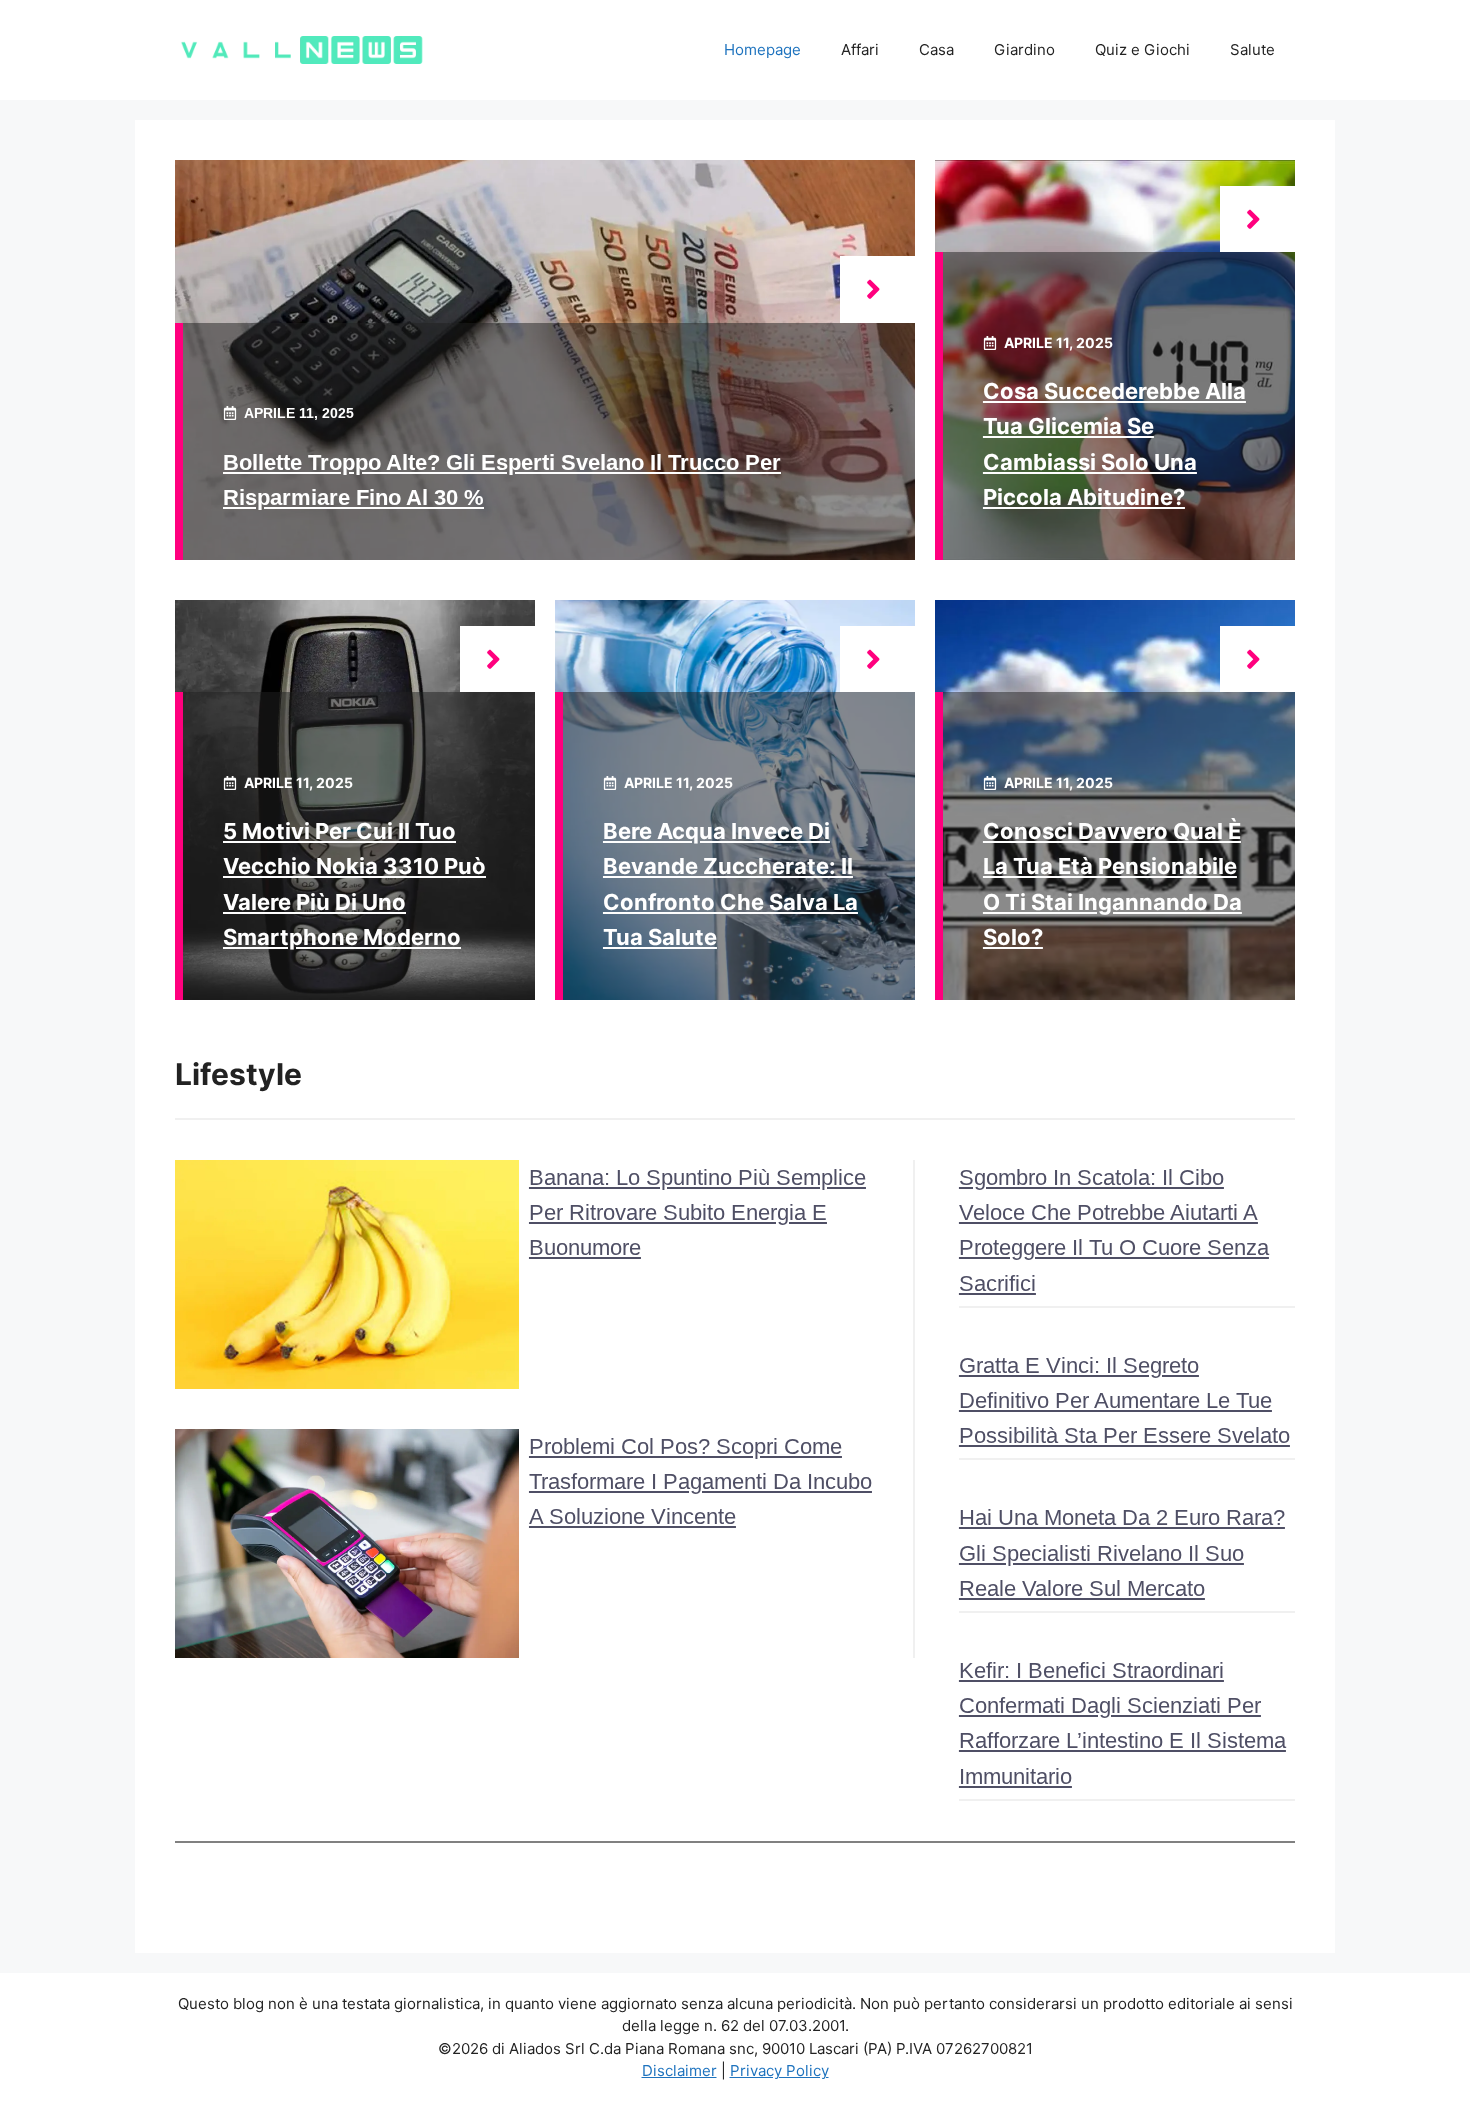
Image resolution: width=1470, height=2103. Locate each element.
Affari (860, 49)
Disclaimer (679, 2070)
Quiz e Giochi (1142, 49)
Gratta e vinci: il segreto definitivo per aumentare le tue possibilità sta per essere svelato (1124, 1400)
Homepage (762, 49)
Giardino (1024, 49)
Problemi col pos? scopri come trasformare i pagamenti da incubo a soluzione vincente (700, 1481)
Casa (936, 49)
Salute (1252, 49)
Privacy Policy (779, 2070)
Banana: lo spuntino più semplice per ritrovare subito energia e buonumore (697, 1212)
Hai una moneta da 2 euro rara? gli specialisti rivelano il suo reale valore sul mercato (1122, 1552)
